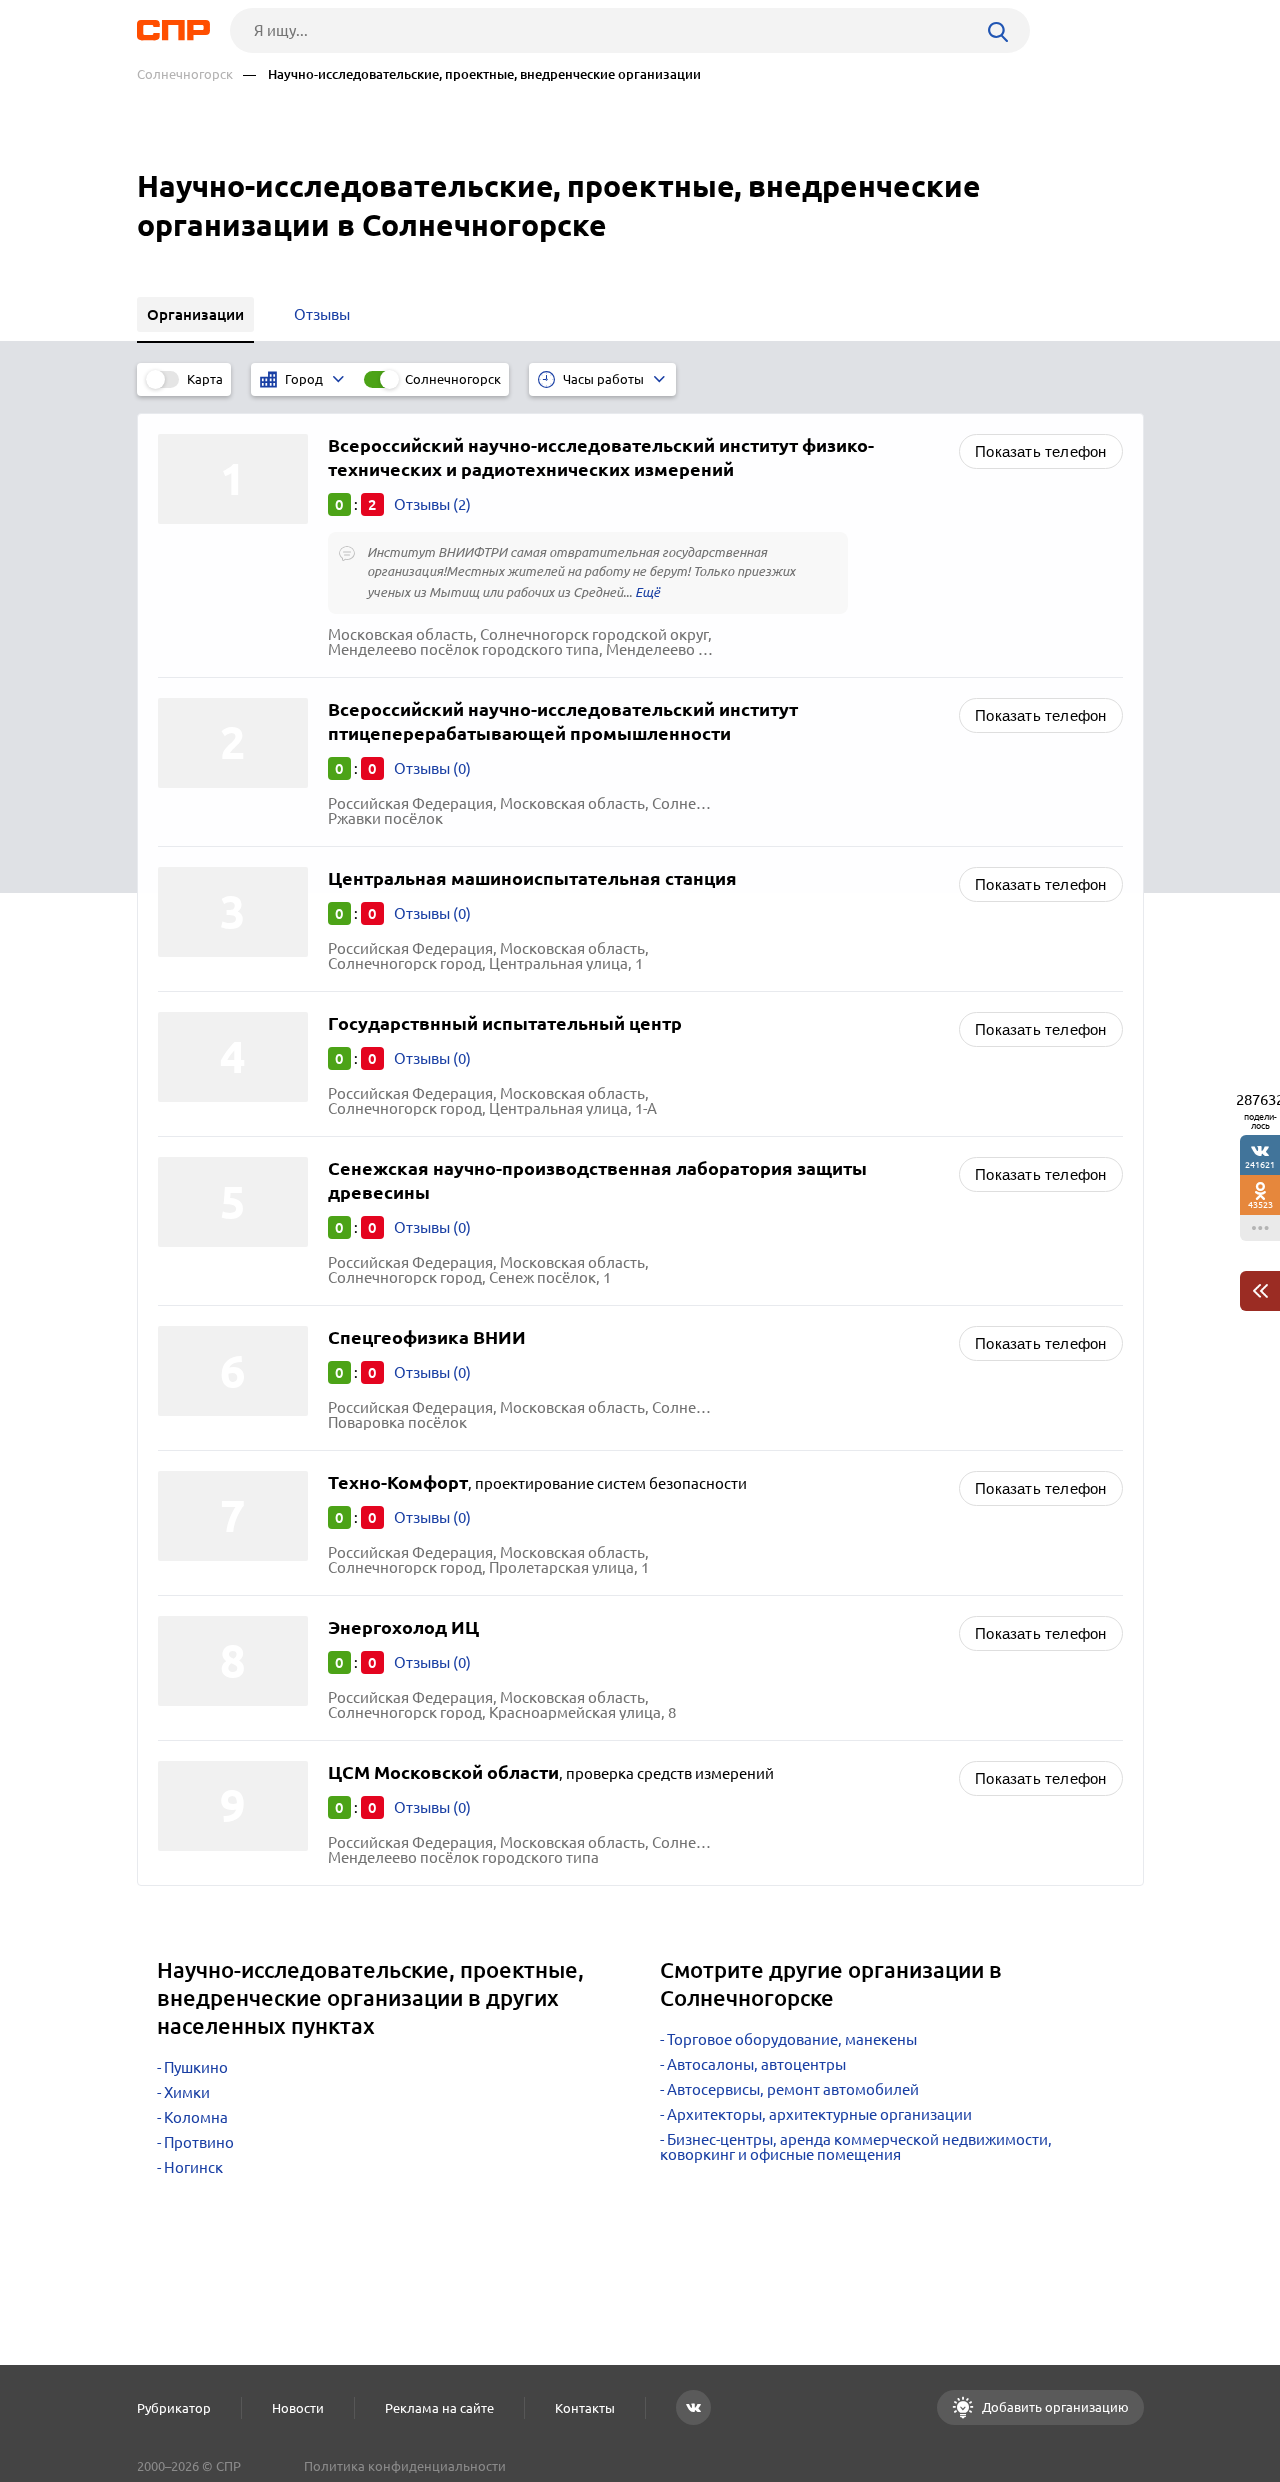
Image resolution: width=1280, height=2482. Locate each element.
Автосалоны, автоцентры (756, 2064)
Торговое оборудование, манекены (792, 2039)
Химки (187, 2092)
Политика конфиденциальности (405, 2466)
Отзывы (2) (432, 504)
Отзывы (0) (432, 768)
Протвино (199, 2142)
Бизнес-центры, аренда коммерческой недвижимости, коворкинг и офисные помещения (856, 2147)
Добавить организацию (1054, 2407)
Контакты (585, 2408)
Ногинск (193, 2167)
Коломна (196, 2117)
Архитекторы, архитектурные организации (819, 2114)
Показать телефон (1040, 451)
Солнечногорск (185, 74)
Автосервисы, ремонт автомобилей (793, 2089)
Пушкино (196, 2067)
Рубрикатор (174, 2408)
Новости (298, 2408)
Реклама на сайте (439, 2408)
